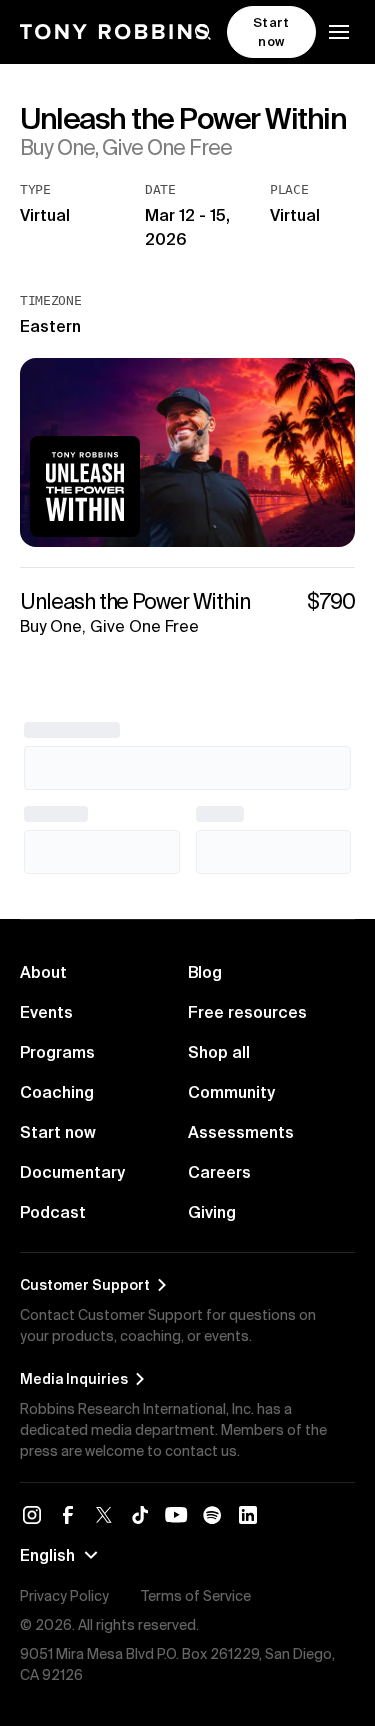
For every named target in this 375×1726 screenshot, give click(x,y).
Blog (205, 972)
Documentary (72, 1172)
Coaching (57, 1092)
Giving (212, 1212)
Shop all (219, 1052)
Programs (57, 1052)
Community (231, 1092)
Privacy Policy (64, 1596)
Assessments (241, 1132)
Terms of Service (196, 1596)
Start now (58, 1132)
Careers (219, 1172)
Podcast (53, 1212)
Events (46, 1012)
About (43, 972)
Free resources (247, 1012)
